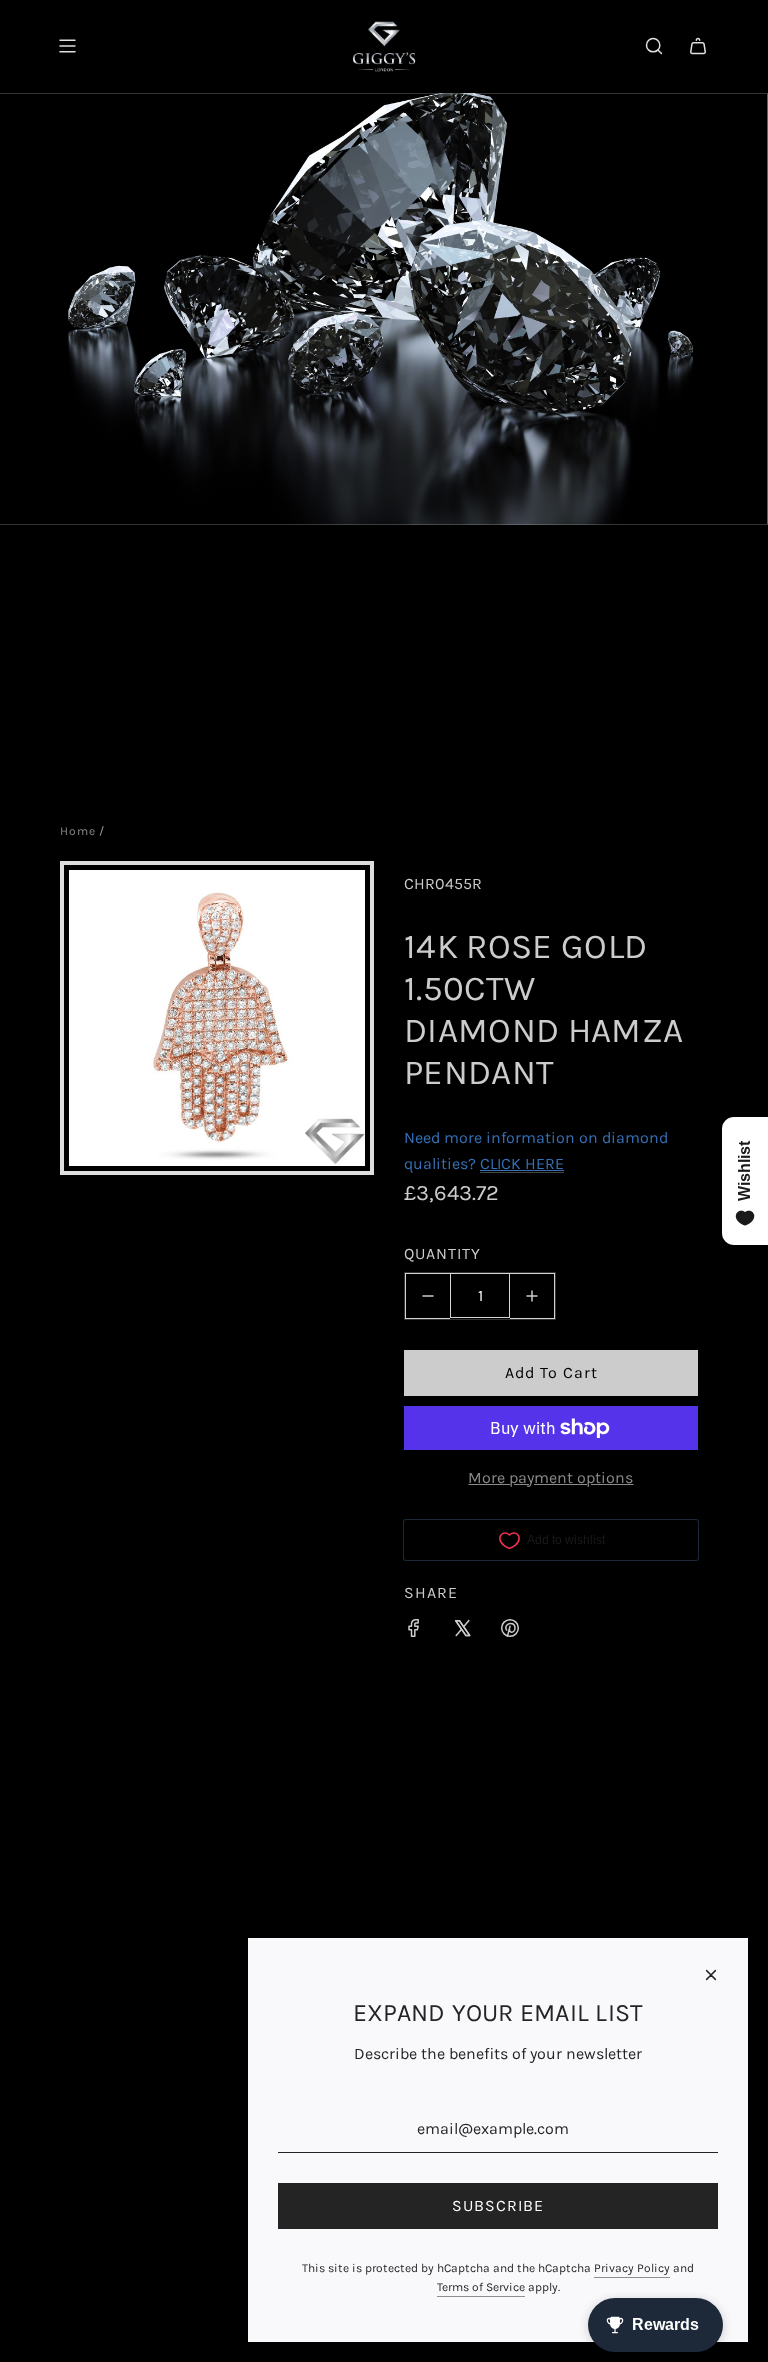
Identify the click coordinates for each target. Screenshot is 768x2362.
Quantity (442, 1253)
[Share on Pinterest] (510, 1632)
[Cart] (698, 46)
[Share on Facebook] (414, 1632)
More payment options (550, 1477)
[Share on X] (462, 1632)
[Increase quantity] (532, 1296)
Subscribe (498, 2205)
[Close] (711, 1975)
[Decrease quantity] (427, 1296)
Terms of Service (481, 2287)
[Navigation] (67, 46)
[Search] (654, 46)
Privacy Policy (632, 2268)
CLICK (500, 1163)
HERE (544, 1163)
